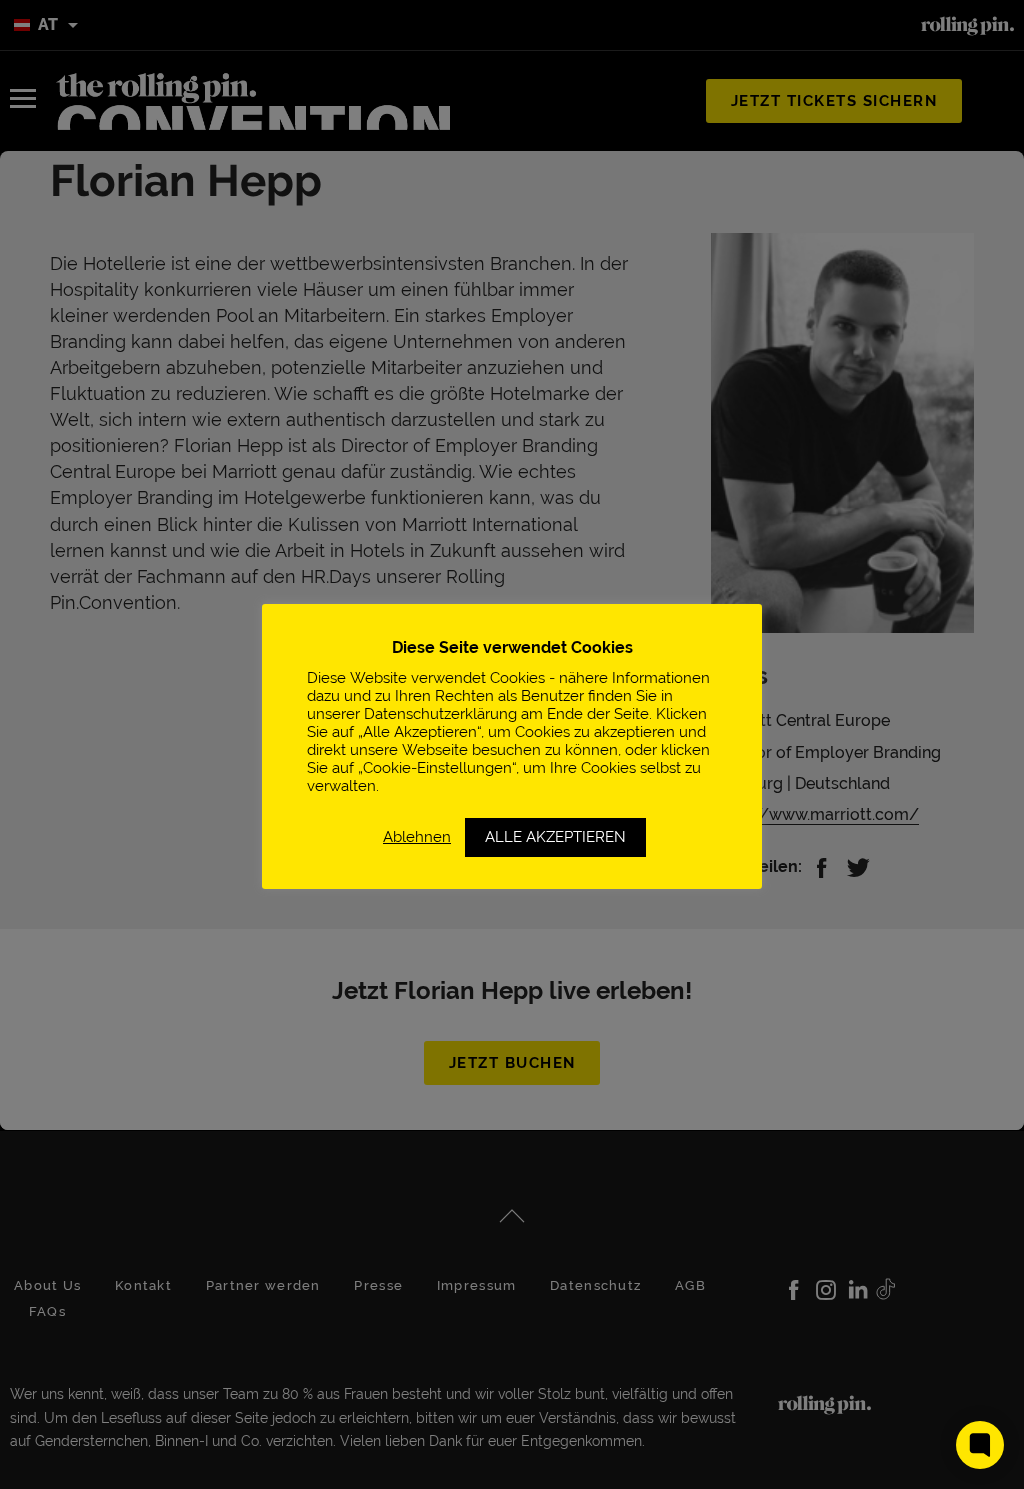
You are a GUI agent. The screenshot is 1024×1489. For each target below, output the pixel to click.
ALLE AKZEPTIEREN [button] (555, 837)
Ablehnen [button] (417, 836)
